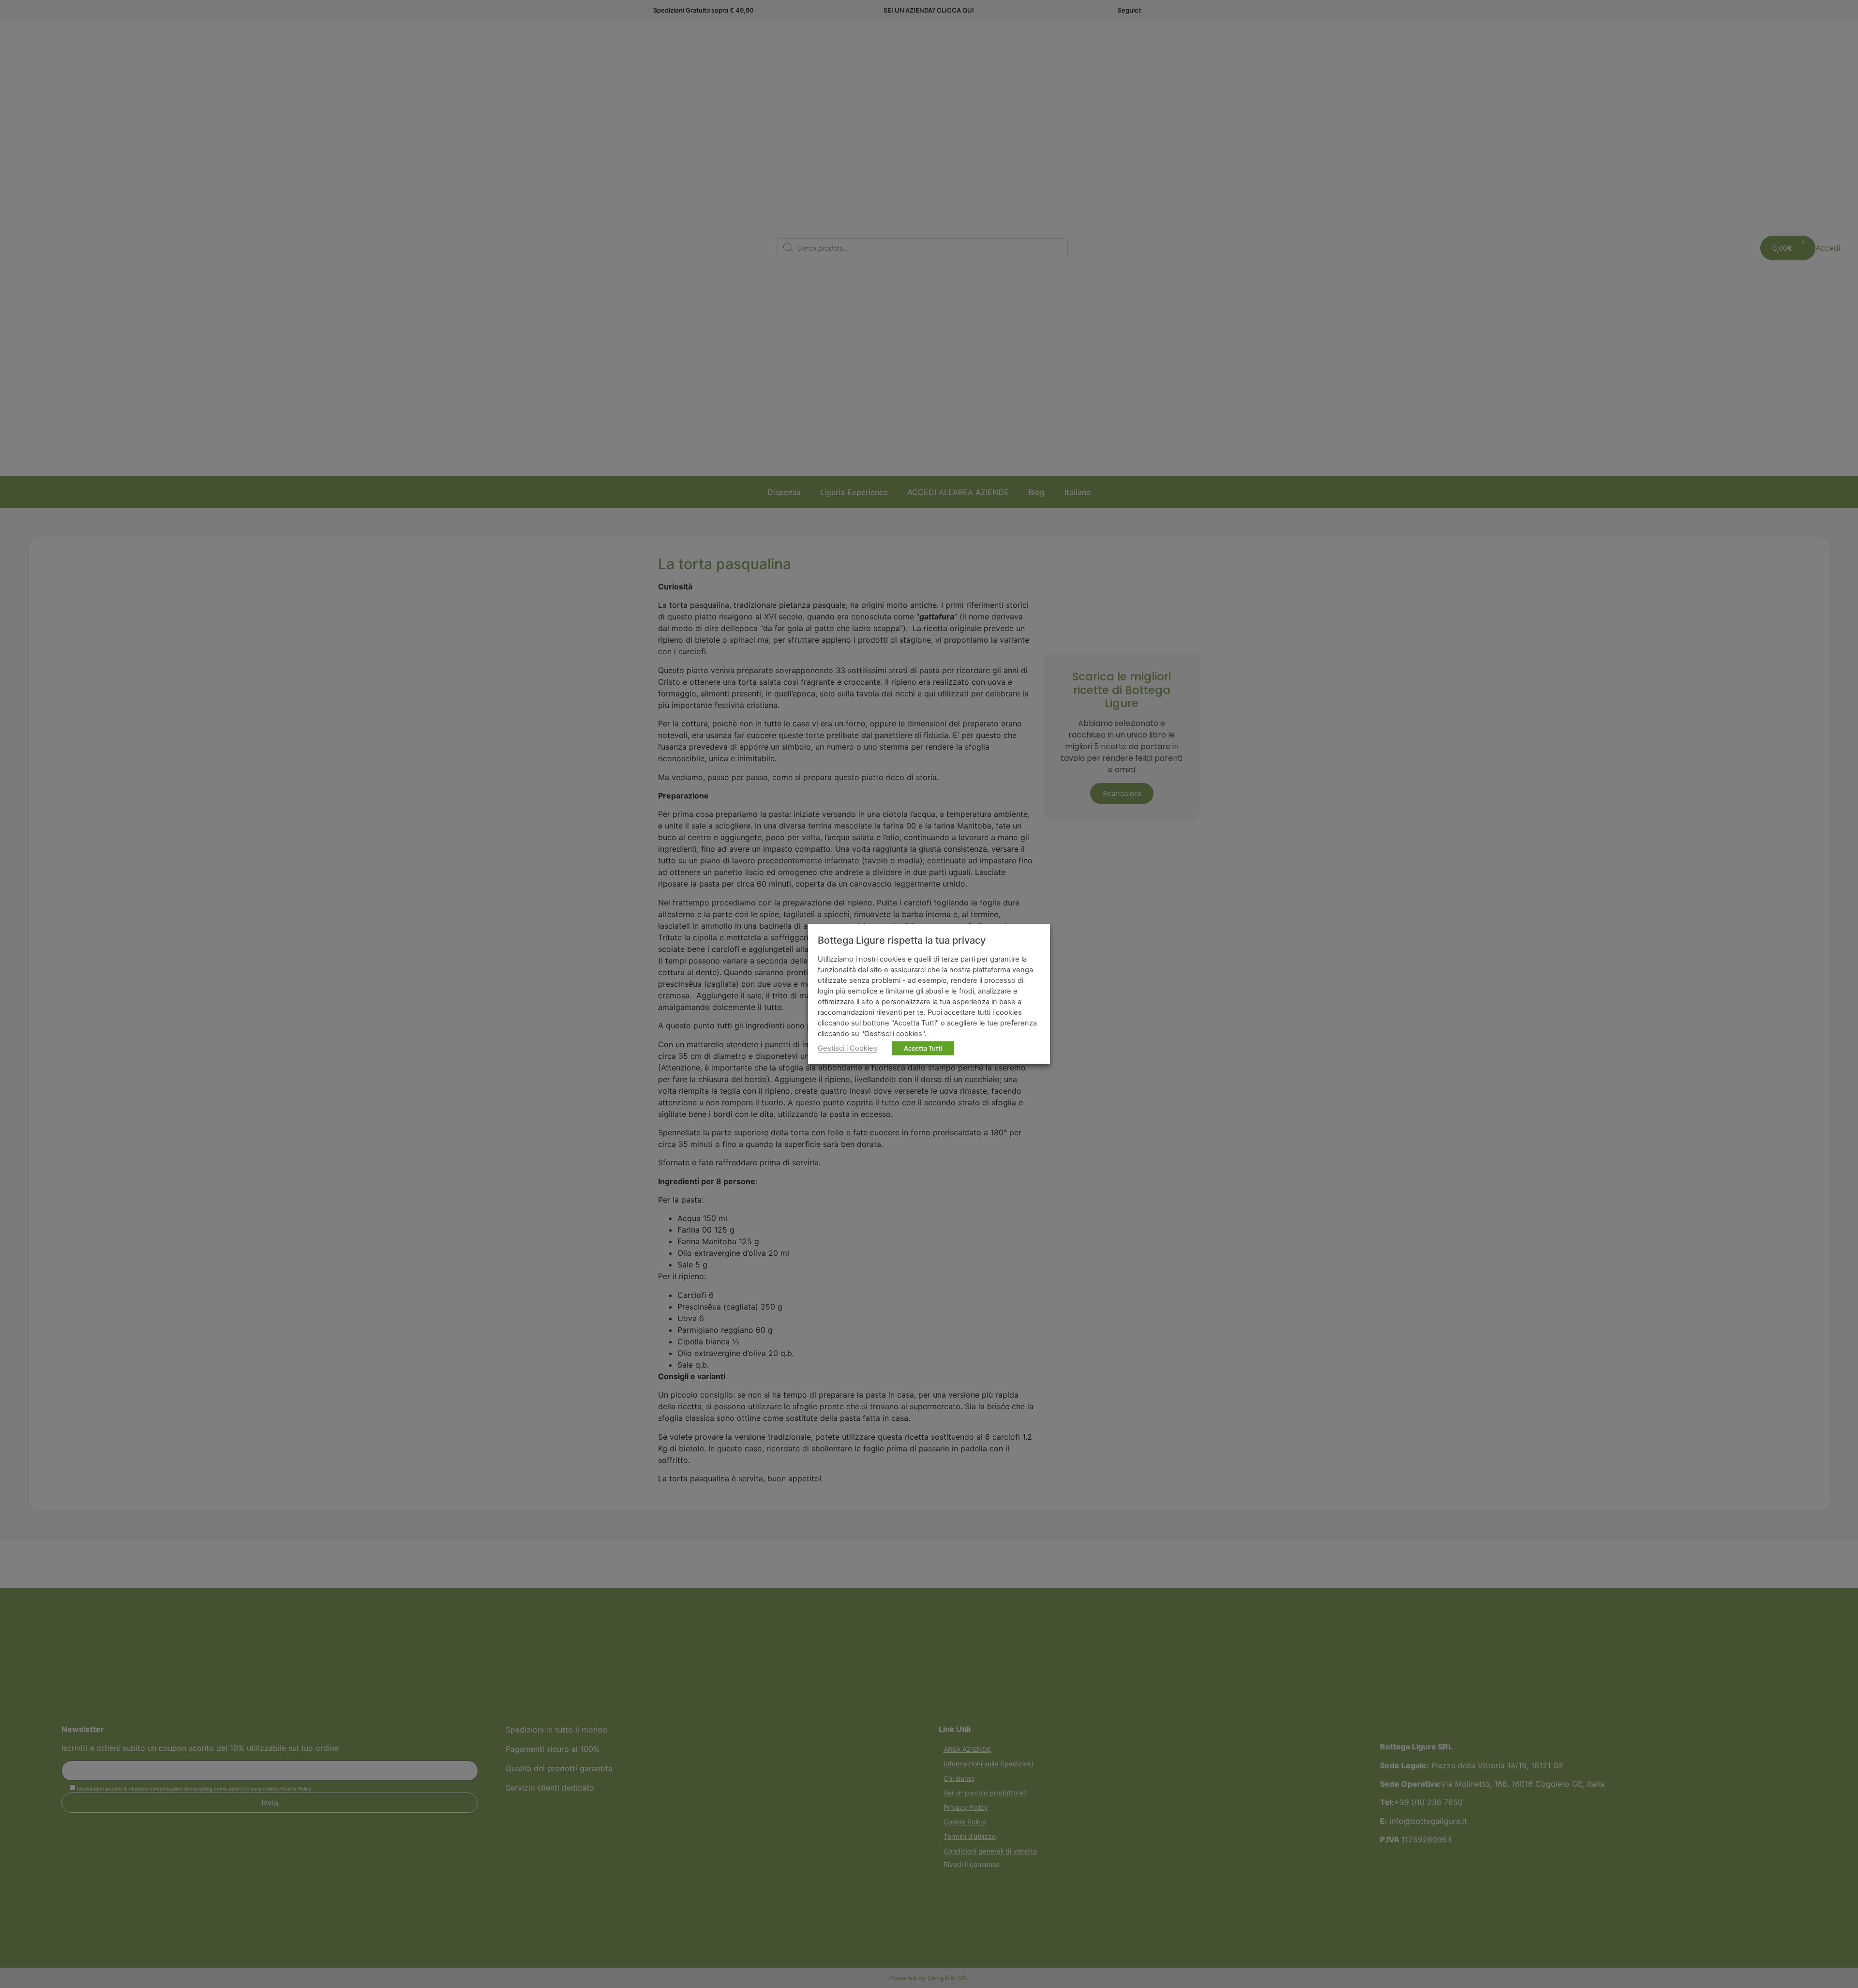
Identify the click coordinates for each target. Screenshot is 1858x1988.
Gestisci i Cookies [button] (847, 1048)
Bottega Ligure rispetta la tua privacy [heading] (902, 940)
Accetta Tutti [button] (923, 1048)
